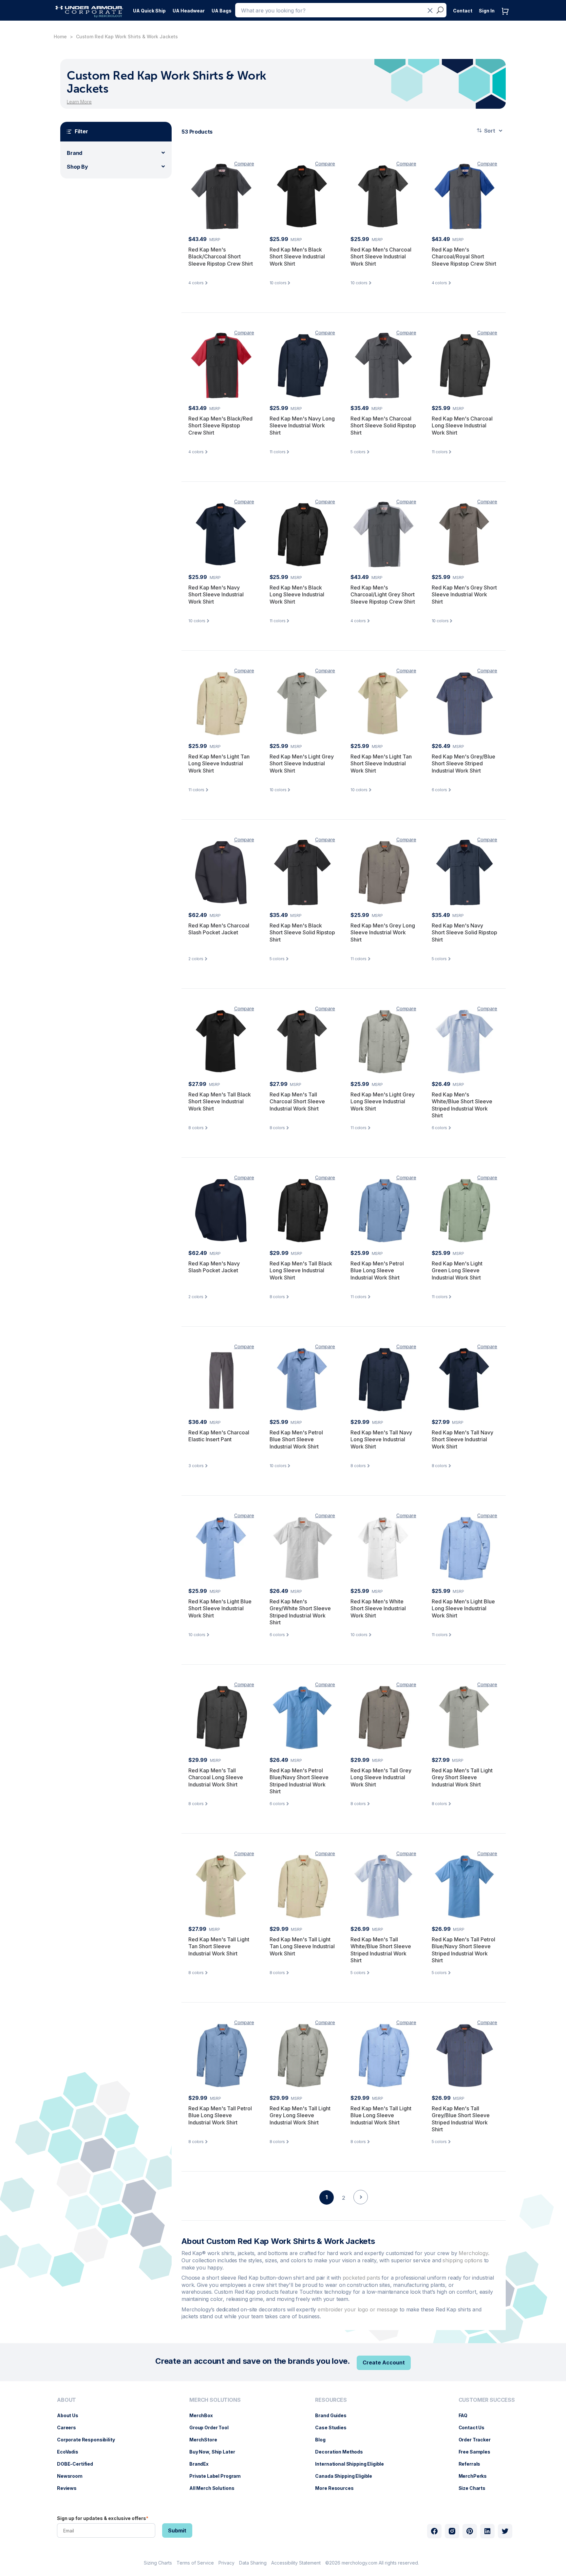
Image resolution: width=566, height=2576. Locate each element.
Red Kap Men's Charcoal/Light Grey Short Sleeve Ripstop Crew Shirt (383, 595)
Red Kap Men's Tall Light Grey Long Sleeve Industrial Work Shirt (300, 2115)
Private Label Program (218, 2476)
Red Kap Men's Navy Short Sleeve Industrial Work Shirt (216, 595)
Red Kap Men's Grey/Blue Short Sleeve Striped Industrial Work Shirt (463, 764)
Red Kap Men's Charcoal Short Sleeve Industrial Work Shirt (381, 257)
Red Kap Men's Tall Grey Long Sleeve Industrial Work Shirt (381, 1777)
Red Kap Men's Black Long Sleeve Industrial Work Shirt (297, 595)
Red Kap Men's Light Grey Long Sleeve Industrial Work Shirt (383, 1101)
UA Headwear (189, 11)
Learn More (79, 102)
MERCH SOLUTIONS (215, 2400)
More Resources (338, 2488)
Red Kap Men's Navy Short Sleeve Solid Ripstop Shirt (464, 933)
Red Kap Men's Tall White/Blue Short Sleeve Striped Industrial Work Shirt (381, 1950)
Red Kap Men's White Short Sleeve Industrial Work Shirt (378, 1608)
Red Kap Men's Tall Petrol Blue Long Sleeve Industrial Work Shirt (220, 2115)
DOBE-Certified (78, 2464)
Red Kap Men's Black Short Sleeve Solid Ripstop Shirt (302, 933)
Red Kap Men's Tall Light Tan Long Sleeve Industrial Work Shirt (302, 1946)
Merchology (473, 2253)
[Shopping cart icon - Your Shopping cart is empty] (507, 18)
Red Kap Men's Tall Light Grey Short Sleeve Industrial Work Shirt (462, 1777)
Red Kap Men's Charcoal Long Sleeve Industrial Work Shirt (462, 426)
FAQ (466, 2415)
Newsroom (73, 2476)
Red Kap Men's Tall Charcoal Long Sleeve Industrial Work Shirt (216, 1777)
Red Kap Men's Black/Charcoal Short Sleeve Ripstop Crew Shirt (221, 257)
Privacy (226, 2563)
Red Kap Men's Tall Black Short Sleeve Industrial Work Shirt (220, 1101)
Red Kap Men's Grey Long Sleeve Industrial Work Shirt (383, 933)
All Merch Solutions (215, 2488)
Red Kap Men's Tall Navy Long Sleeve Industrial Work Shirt (381, 1439)
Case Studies (334, 2427)
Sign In (487, 11)
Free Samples (478, 2452)
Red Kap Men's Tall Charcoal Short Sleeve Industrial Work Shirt (297, 1101)
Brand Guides (334, 2415)
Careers (70, 2427)
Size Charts (475, 2488)
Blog (323, 2440)
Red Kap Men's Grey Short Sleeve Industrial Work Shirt (464, 595)
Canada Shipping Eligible (347, 2476)
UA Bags (222, 11)
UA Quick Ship (149, 11)
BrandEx (202, 2464)
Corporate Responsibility (89, 2440)
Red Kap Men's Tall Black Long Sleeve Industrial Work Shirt (301, 1270)
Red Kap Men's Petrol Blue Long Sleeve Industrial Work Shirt (377, 1270)
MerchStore (207, 2440)
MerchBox (204, 2415)
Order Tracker (478, 2440)
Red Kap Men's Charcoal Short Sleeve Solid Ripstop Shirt (383, 426)
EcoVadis (71, 2452)
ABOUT (66, 2400)
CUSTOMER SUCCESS (487, 2400)
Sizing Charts (158, 2563)
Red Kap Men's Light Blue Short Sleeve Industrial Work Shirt (220, 1608)
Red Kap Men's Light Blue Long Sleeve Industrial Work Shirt (463, 1608)
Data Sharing (253, 2563)
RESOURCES (331, 2400)
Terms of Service (195, 2563)
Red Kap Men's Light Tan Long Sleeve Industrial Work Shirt (219, 764)
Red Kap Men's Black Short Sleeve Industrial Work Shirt (297, 257)
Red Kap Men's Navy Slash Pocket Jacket (214, 1267)
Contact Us (475, 2427)
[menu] (150, 9)
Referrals (473, 2464)
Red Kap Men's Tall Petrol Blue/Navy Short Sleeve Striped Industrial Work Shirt (463, 1950)
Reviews (70, 2488)
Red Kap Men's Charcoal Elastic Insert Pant (219, 1436)
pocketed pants (361, 2278)
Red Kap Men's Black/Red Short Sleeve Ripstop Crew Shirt (220, 426)
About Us (71, 2415)
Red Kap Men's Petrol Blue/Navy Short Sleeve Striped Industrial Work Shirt (299, 1781)
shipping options (462, 2260)
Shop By (77, 167)
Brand (75, 153)
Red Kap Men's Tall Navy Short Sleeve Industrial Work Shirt (462, 1439)
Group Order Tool (212, 2427)
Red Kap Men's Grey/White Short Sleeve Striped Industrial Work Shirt (300, 1612)
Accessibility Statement (296, 2563)
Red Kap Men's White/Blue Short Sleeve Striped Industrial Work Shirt (462, 1105)
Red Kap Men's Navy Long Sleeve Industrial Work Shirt (302, 426)
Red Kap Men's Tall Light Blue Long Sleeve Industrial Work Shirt (381, 2115)
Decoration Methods (342, 2452)
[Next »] (361, 2209)
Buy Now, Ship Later (215, 2452)
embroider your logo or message (358, 2309)
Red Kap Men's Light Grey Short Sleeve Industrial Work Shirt (302, 764)
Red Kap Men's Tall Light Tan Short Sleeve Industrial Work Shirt (219, 1946)
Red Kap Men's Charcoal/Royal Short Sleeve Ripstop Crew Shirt (464, 257)
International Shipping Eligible (353, 2464)
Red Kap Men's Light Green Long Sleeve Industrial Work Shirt (457, 1270)
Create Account (384, 2362)
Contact (463, 11)
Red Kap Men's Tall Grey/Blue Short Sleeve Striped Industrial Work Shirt (461, 2119)
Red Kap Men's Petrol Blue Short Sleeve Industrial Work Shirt (296, 1439)
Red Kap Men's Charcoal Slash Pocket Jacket (219, 929)
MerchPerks (476, 2476)
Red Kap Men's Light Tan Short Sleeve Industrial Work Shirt (381, 764)
